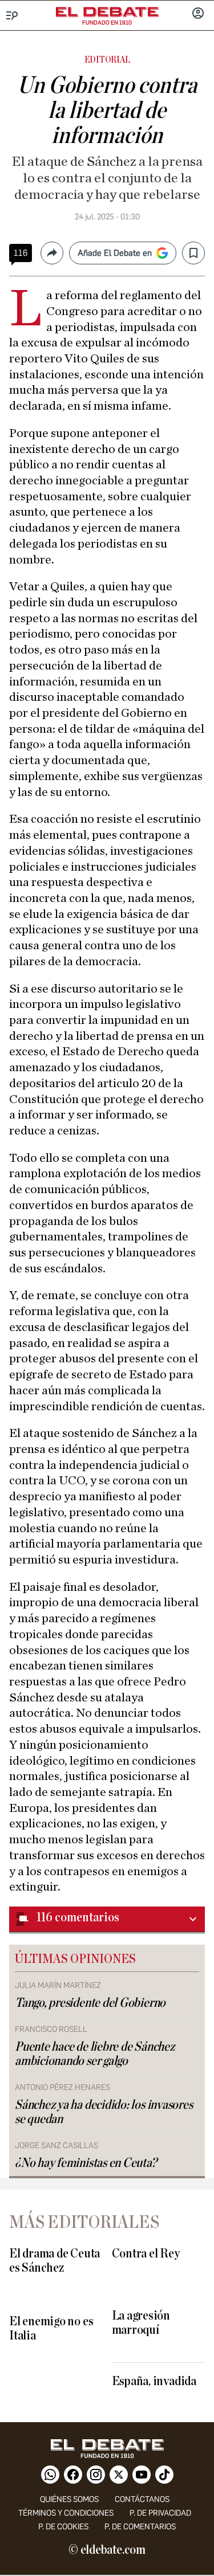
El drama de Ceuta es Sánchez (54, 2261)
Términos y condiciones (66, 2513)
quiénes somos (69, 2499)
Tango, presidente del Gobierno (90, 2003)
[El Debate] (107, 12)
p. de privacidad (160, 2513)
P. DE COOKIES (63, 2527)
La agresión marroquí (141, 2323)
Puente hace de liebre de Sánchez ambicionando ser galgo (95, 2054)
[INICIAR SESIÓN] (198, 14)
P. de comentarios (140, 2527)
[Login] (198, 14)
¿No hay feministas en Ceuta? (86, 2163)
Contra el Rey (146, 2254)
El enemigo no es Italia (51, 2329)
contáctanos (142, 2499)
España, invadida (154, 2381)
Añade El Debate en (115, 253)
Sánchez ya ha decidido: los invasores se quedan (104, 2112)
